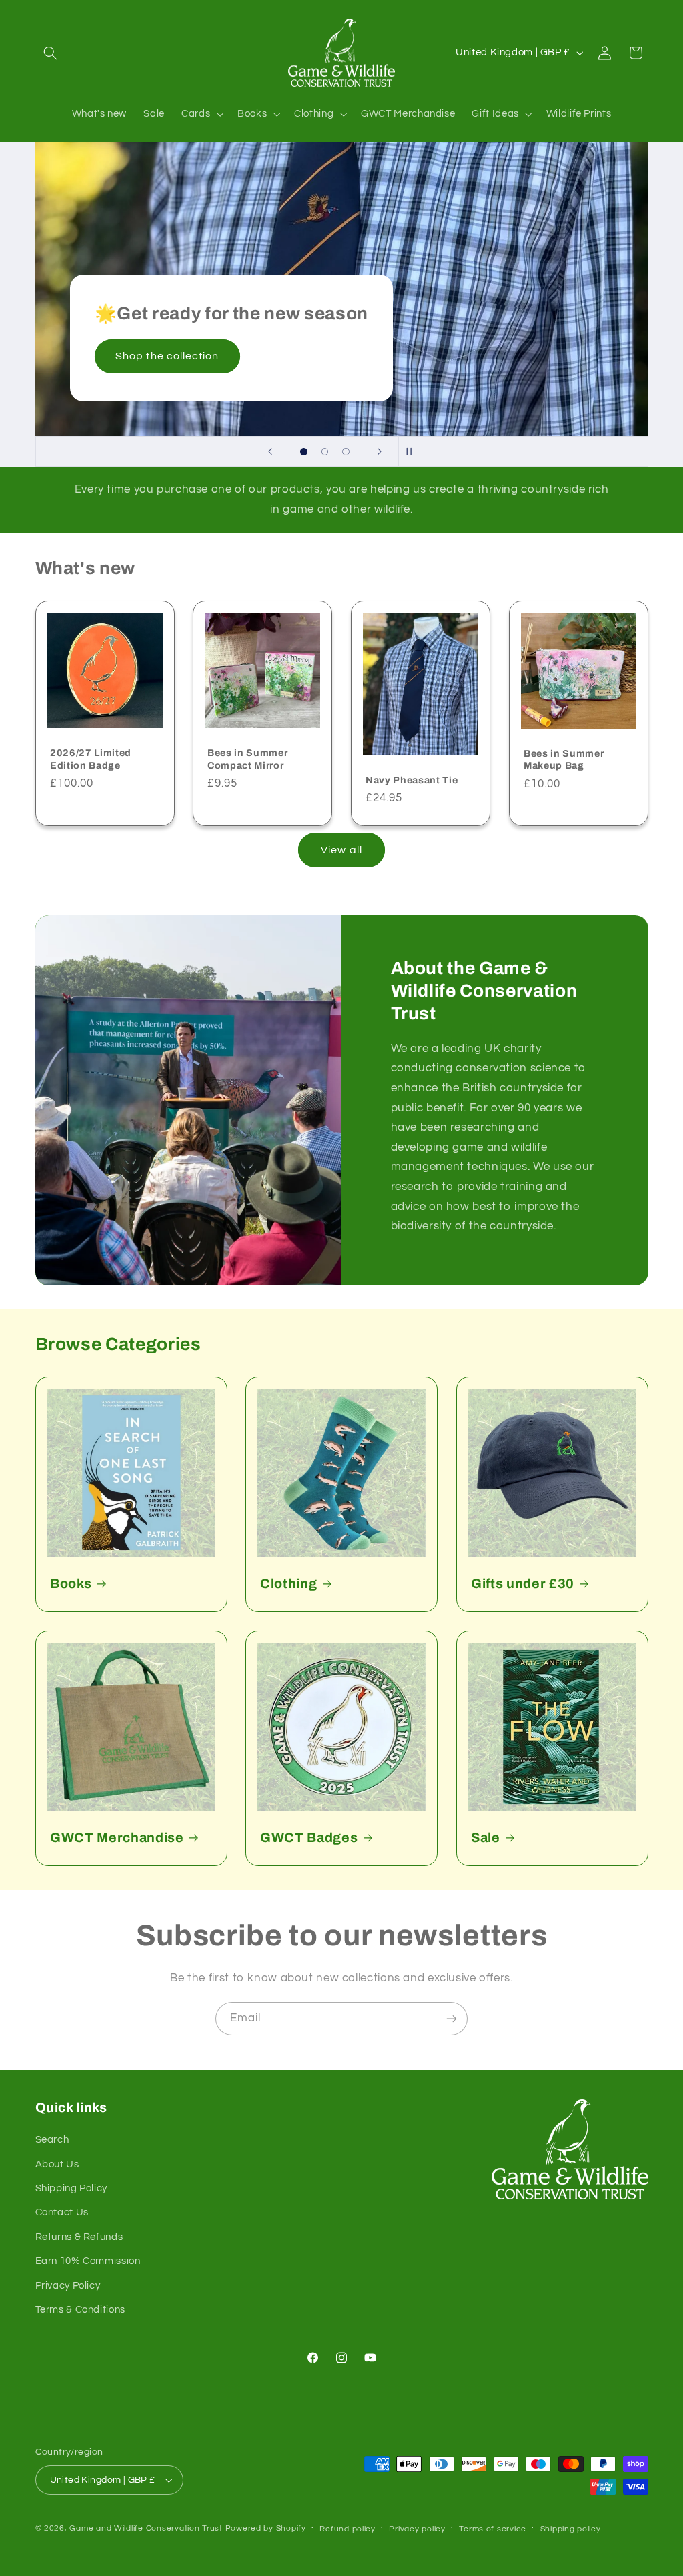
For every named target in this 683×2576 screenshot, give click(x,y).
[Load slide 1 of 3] (304, 452)
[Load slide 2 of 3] (325, 452)
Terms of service (493, 2529)
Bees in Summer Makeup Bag (564, 759)
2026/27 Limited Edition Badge (91, 759)
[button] (51, 53)
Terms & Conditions (80, 2310)
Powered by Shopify (266, 2528)
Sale (486, 1838)
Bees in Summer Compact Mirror (247, 759)
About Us (57, 2164)
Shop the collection (167, 356)
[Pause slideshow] (413, 451)
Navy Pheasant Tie (412, 780)
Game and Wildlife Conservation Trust (146, 2528)
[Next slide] (380, 451)
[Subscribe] (452, 2018)
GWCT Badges (309, 1838)
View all (341, 850)
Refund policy (348, 2529)
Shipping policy (571, 2529)
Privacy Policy (68, 2286)
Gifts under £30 (523, 1584)
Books (71, 1584)
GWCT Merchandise (117, 1838)
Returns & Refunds (79, 2237)
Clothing (288, 1584)
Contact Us (62, 2212)
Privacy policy (417, 2529)
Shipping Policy (71, 2188)
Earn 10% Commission (88, 2261)
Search (52, 2140)
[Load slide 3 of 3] (346, 452)
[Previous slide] (270, 451)
